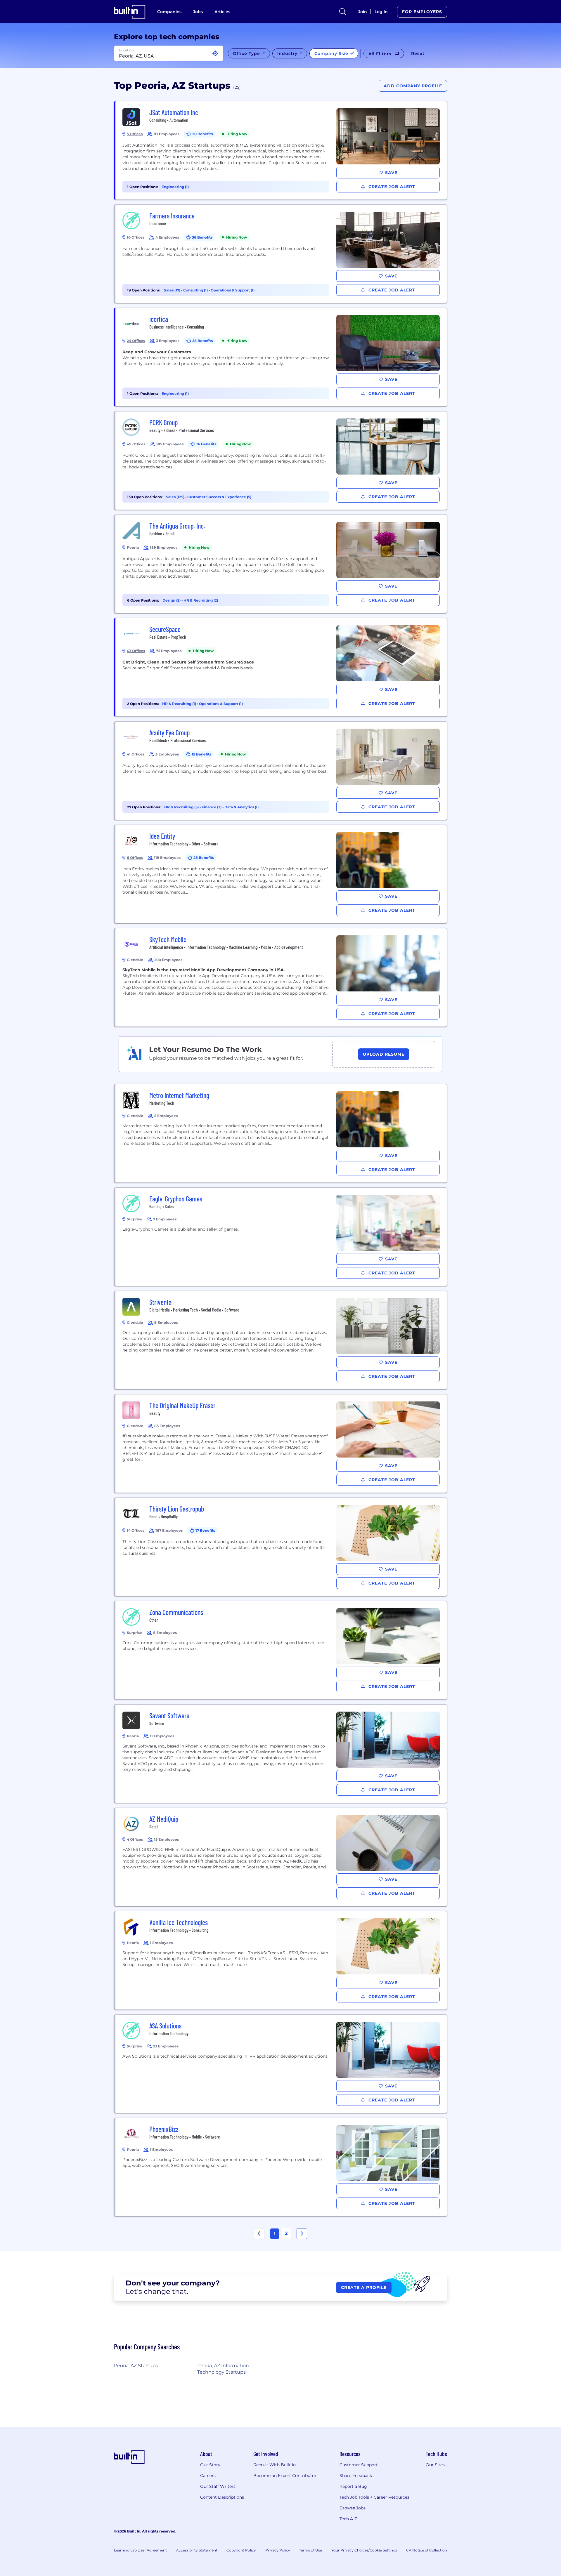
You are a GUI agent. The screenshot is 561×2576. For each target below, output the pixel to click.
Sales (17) (173, 290)
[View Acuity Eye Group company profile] (281, 771)
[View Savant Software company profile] (281, 1754)
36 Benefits (202, 237)
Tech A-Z (348, 2519)
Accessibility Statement (197, 2550)
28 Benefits (202, 341)
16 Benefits (206, 444)
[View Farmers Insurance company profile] (281, 254)
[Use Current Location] (215, 54)
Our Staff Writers (218, 2486)
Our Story (210, 2465)
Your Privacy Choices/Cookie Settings (364, 2550)
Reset (418, 53)
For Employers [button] (422, 12)
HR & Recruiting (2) (201, 600)
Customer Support (359, 2465)
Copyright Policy (241, 2550)
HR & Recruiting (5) (182, 807)
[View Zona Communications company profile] (281, 1650)
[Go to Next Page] (302, 2234)
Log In (381, 12)
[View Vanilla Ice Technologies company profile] (281, 1960)
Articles (222, 12)
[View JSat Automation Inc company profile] (281, 150)
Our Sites (435, 2465)
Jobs (198, 12)
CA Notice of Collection (427, 2550)
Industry (288, 53)
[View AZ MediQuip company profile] (281, 1857)
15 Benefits (201, 754)
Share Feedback (356, 2476)
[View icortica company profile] (281, 357)
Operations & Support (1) (233, 290)
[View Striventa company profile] (281, 1340)
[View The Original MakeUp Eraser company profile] (281, 1444)
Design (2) (172, 600)
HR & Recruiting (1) (180, 704)
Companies (169, 12)
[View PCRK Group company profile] (281, 461)
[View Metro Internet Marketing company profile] (281, 1133)
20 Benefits (202, 134)
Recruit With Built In (275, 2465)
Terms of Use (311, 2550)
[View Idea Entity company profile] (281, 874)
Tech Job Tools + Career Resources (374, 2497)
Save (391, 173)
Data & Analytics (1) (241, 807)
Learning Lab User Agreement (140, 2550)
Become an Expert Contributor (285, 2476)
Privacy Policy (278, 2550)
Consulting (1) (196, 290)
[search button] (343, 12)
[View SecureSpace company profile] (281, 667)
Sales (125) (176, 497)
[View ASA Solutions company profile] (281, 2064)
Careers (208, 2476)
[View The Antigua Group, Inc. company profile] (281, 564)
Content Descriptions (222, 2497)
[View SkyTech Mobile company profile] (281, 977)
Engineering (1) (175, 187)
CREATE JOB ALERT (391, 187)
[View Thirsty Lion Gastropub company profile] (281, 1547)
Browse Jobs (353, 2508)
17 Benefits (205, 1530)
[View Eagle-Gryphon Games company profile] (281, 1237)
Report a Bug (353, 2486)
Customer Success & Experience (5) (219, 497)
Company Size (332, 53)
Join (363, 12)
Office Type (247, 53)
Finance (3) (212, 807)
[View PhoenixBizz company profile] (281, 2167)
